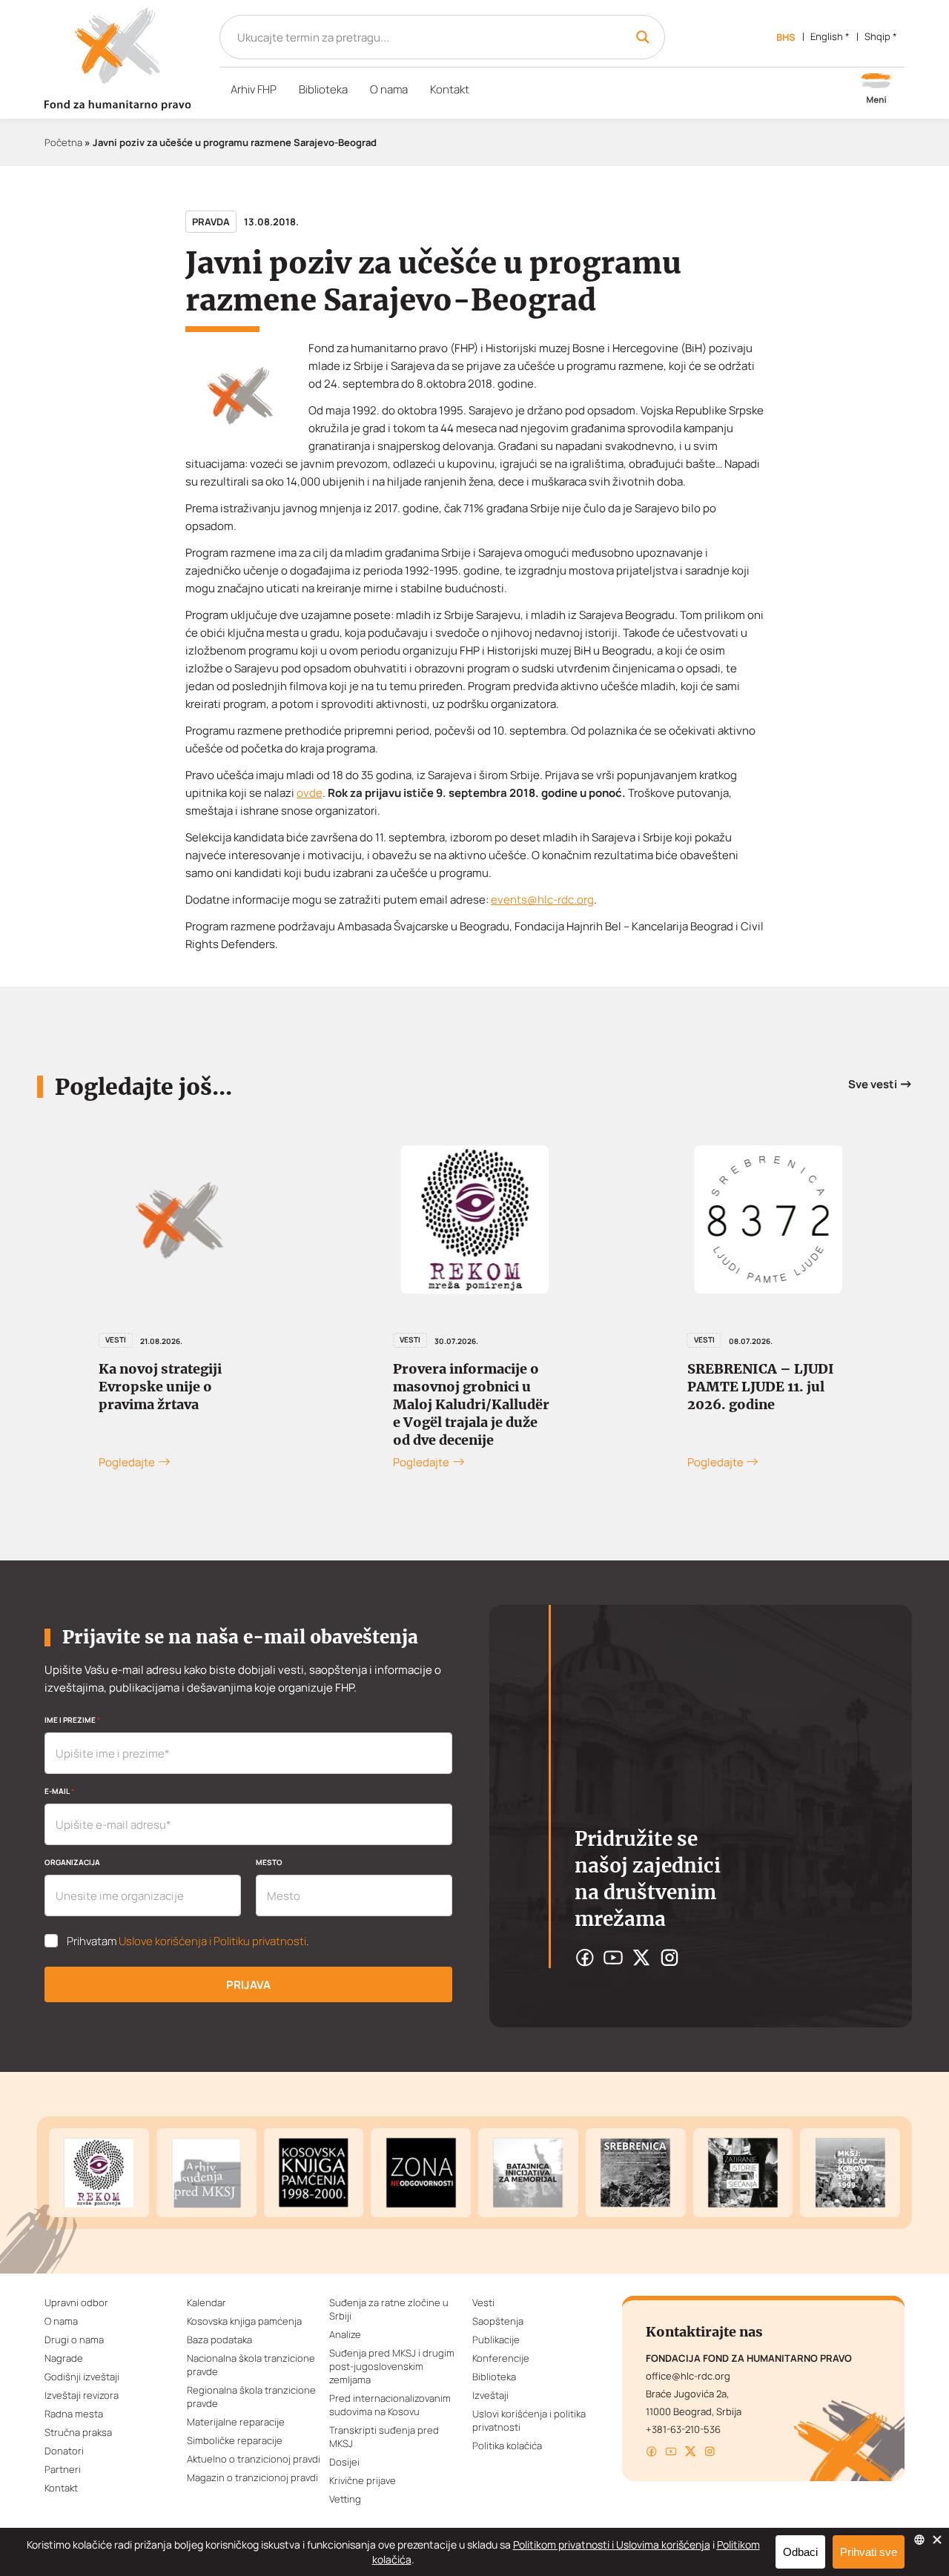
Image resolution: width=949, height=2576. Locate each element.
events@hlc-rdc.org (542, 900)
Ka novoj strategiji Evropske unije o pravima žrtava (160, 1387)
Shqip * (881, 36)
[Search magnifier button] (643, 37)
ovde (310, 793)
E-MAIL (59, 1791)
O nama (389, 89)
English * (830, 36)
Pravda (211, 222)
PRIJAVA (248, 1985)
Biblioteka (323, 89)
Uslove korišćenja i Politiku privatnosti (212, 1941)
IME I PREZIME (72, 1720)
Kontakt (450, 89)
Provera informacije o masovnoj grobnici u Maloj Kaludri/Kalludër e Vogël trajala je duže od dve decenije (471, 1404)
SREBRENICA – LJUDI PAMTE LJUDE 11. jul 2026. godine (761, 1387)
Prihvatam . (188, 1941)
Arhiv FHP (254, 89)
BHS (786, 37)
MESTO (269, 1862)
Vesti (116, 1340)
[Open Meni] (876, 90)
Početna (63, 142)
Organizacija (72, 1862)
